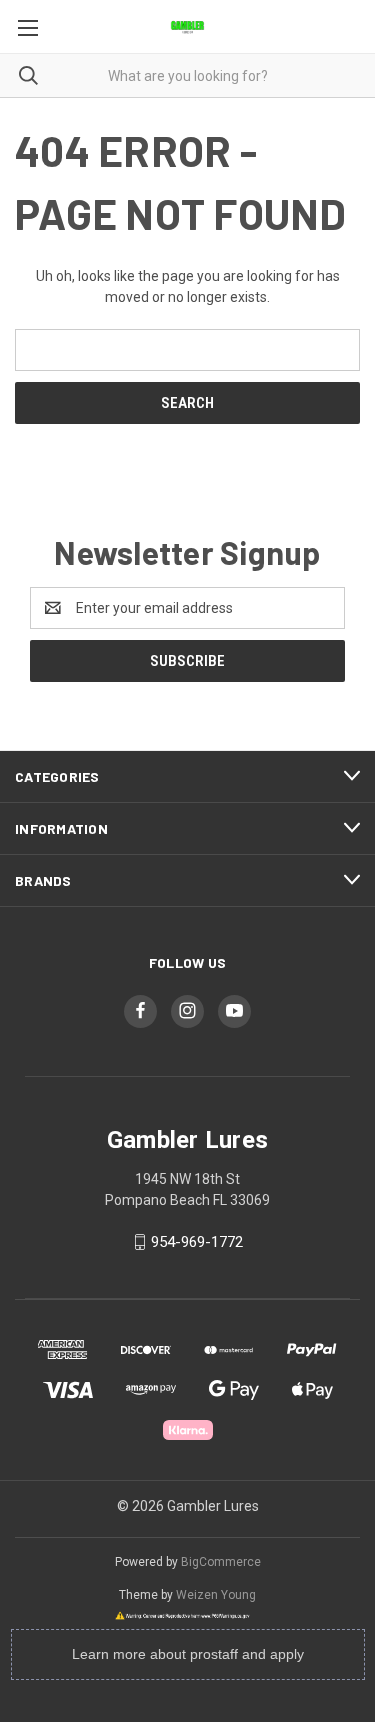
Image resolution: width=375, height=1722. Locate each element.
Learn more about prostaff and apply (188, 1654)
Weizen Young (216, 1595)
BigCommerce (221, 1562)
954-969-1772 (197, 1242)
